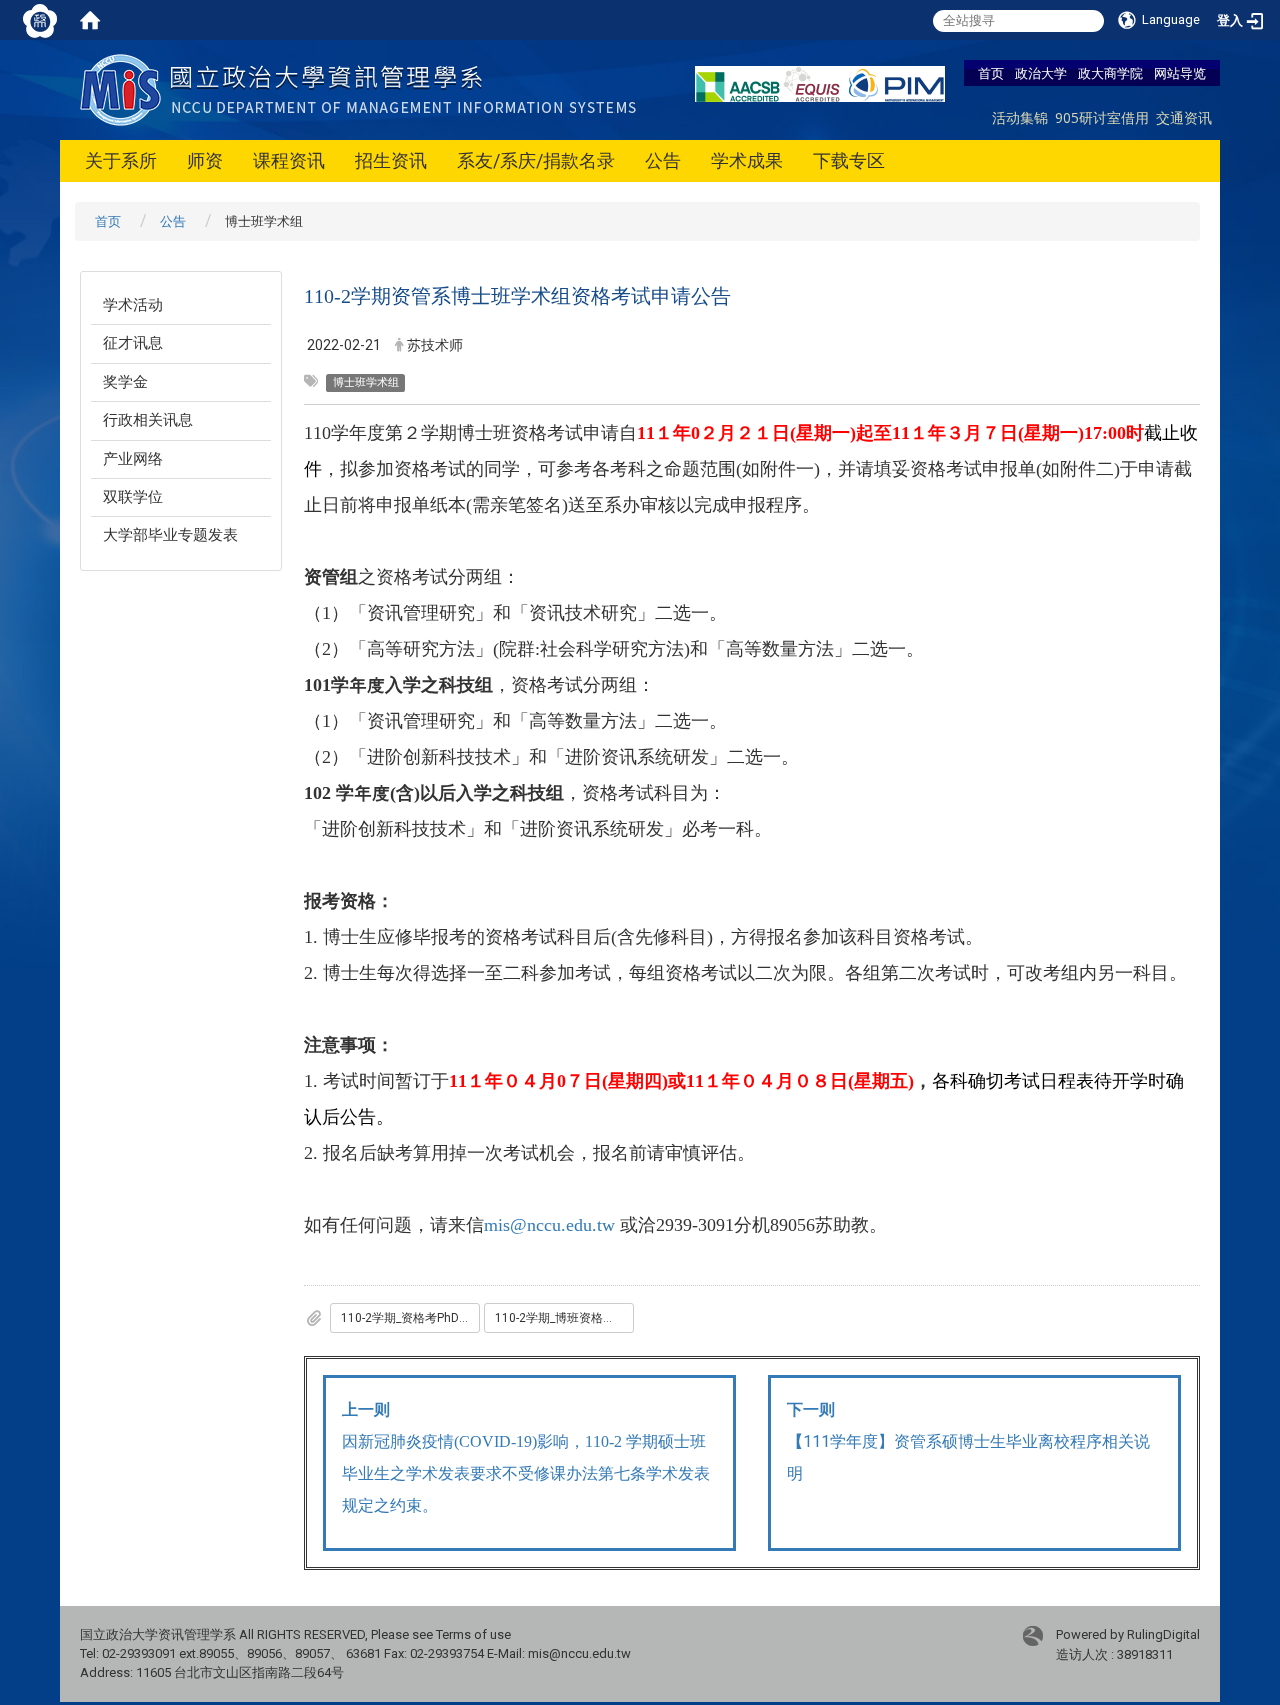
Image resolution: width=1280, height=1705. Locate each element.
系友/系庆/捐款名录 (536, 160)
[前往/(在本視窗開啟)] (362, 88)
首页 (991, 73)
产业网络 (133, 459)
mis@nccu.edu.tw (549, 1225)
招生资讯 (391, 160)
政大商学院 (1110, 73)
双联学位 (133, 497)
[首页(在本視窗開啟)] (90, 20)
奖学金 (125, 382)
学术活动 (133, 305)
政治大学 (1041, 73)
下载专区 (849, 160)
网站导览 (1180, 73)
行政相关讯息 (148, 420)
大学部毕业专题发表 (170, 535)
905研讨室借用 (1102, 117)
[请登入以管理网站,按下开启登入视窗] (40, 20)
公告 (663, 160)
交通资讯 (1184, 117)
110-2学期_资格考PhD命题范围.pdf (410, 1318)
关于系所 (121, 160)
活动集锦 (1020, 117)
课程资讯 (289, 160)
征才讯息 (133, 343)
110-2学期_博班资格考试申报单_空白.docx (564, 1318)
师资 (205, 160)
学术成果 (747, 160)
